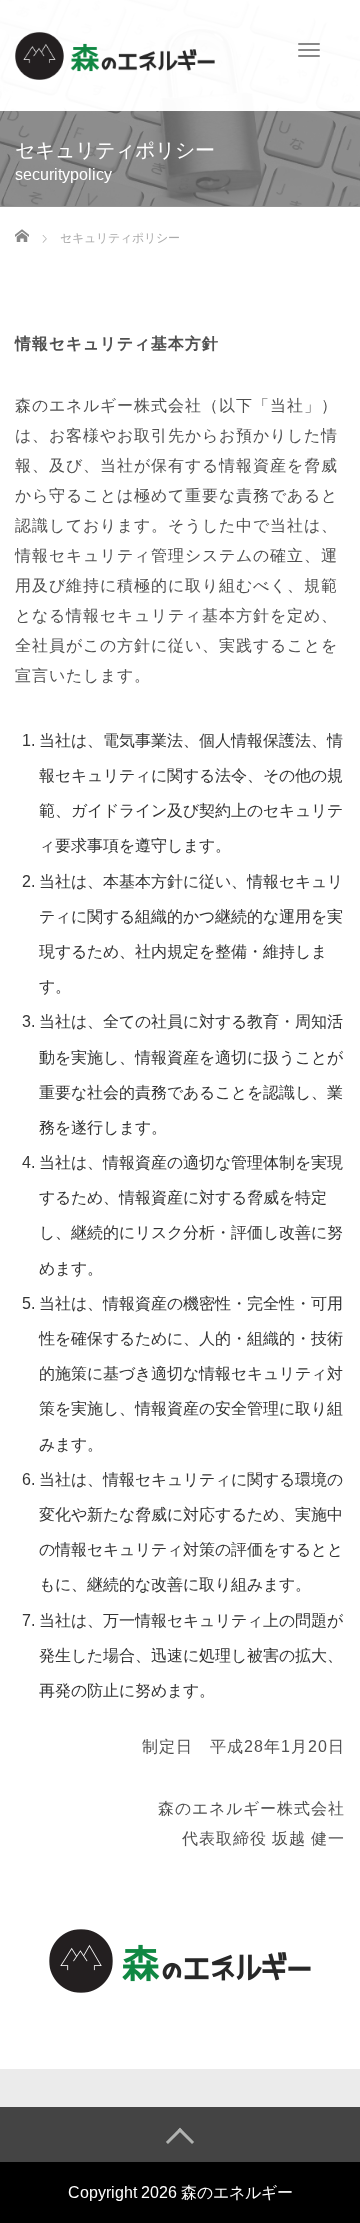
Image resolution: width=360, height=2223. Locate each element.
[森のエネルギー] (115, 54)
